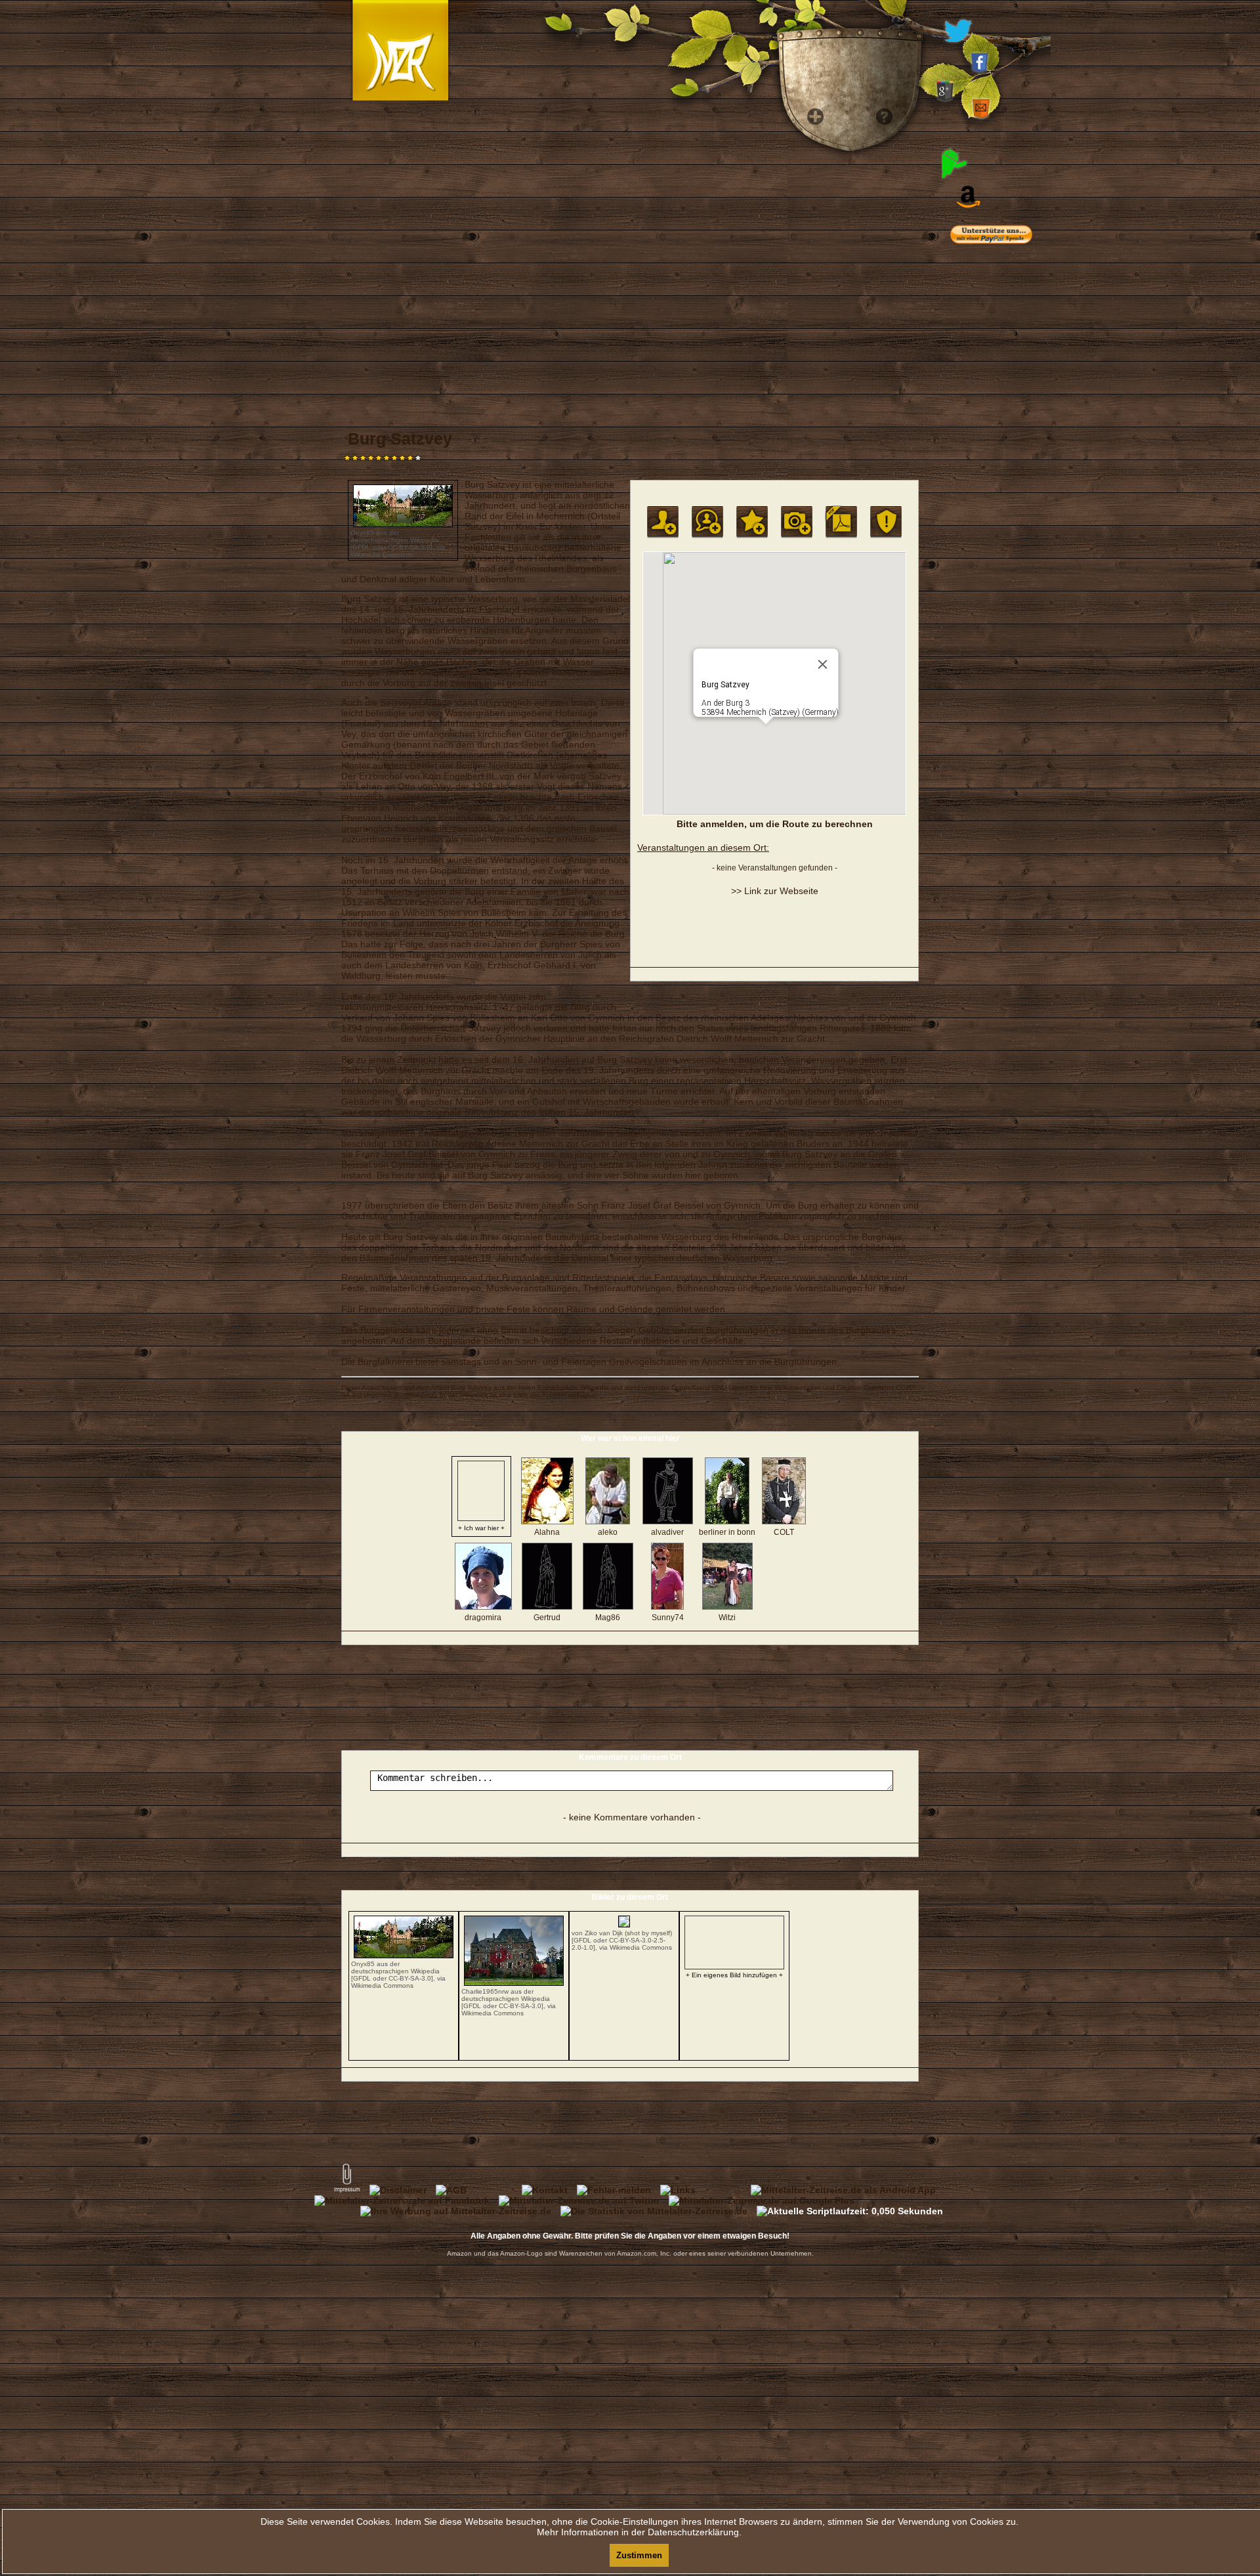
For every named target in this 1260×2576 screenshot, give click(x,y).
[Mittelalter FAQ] (880, 328)
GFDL (361, 547)
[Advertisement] (1011, 519)
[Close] (823, 664)
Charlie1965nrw (485, 1991)
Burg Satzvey (471, 1387)
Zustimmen (639, 2555)
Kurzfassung (415, 1395)
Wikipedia (595, 1387)
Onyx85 (362, 533)
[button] (766, 732)
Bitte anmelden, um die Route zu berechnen (775, 824)
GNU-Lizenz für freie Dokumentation (766, 1387)
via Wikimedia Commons (398, 551)
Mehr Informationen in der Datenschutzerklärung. (639, 2532)
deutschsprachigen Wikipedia (395, 540)
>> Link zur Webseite (775, 891)
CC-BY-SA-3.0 (409, 547)
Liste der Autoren (540, 1395)
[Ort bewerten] (752, 522)
